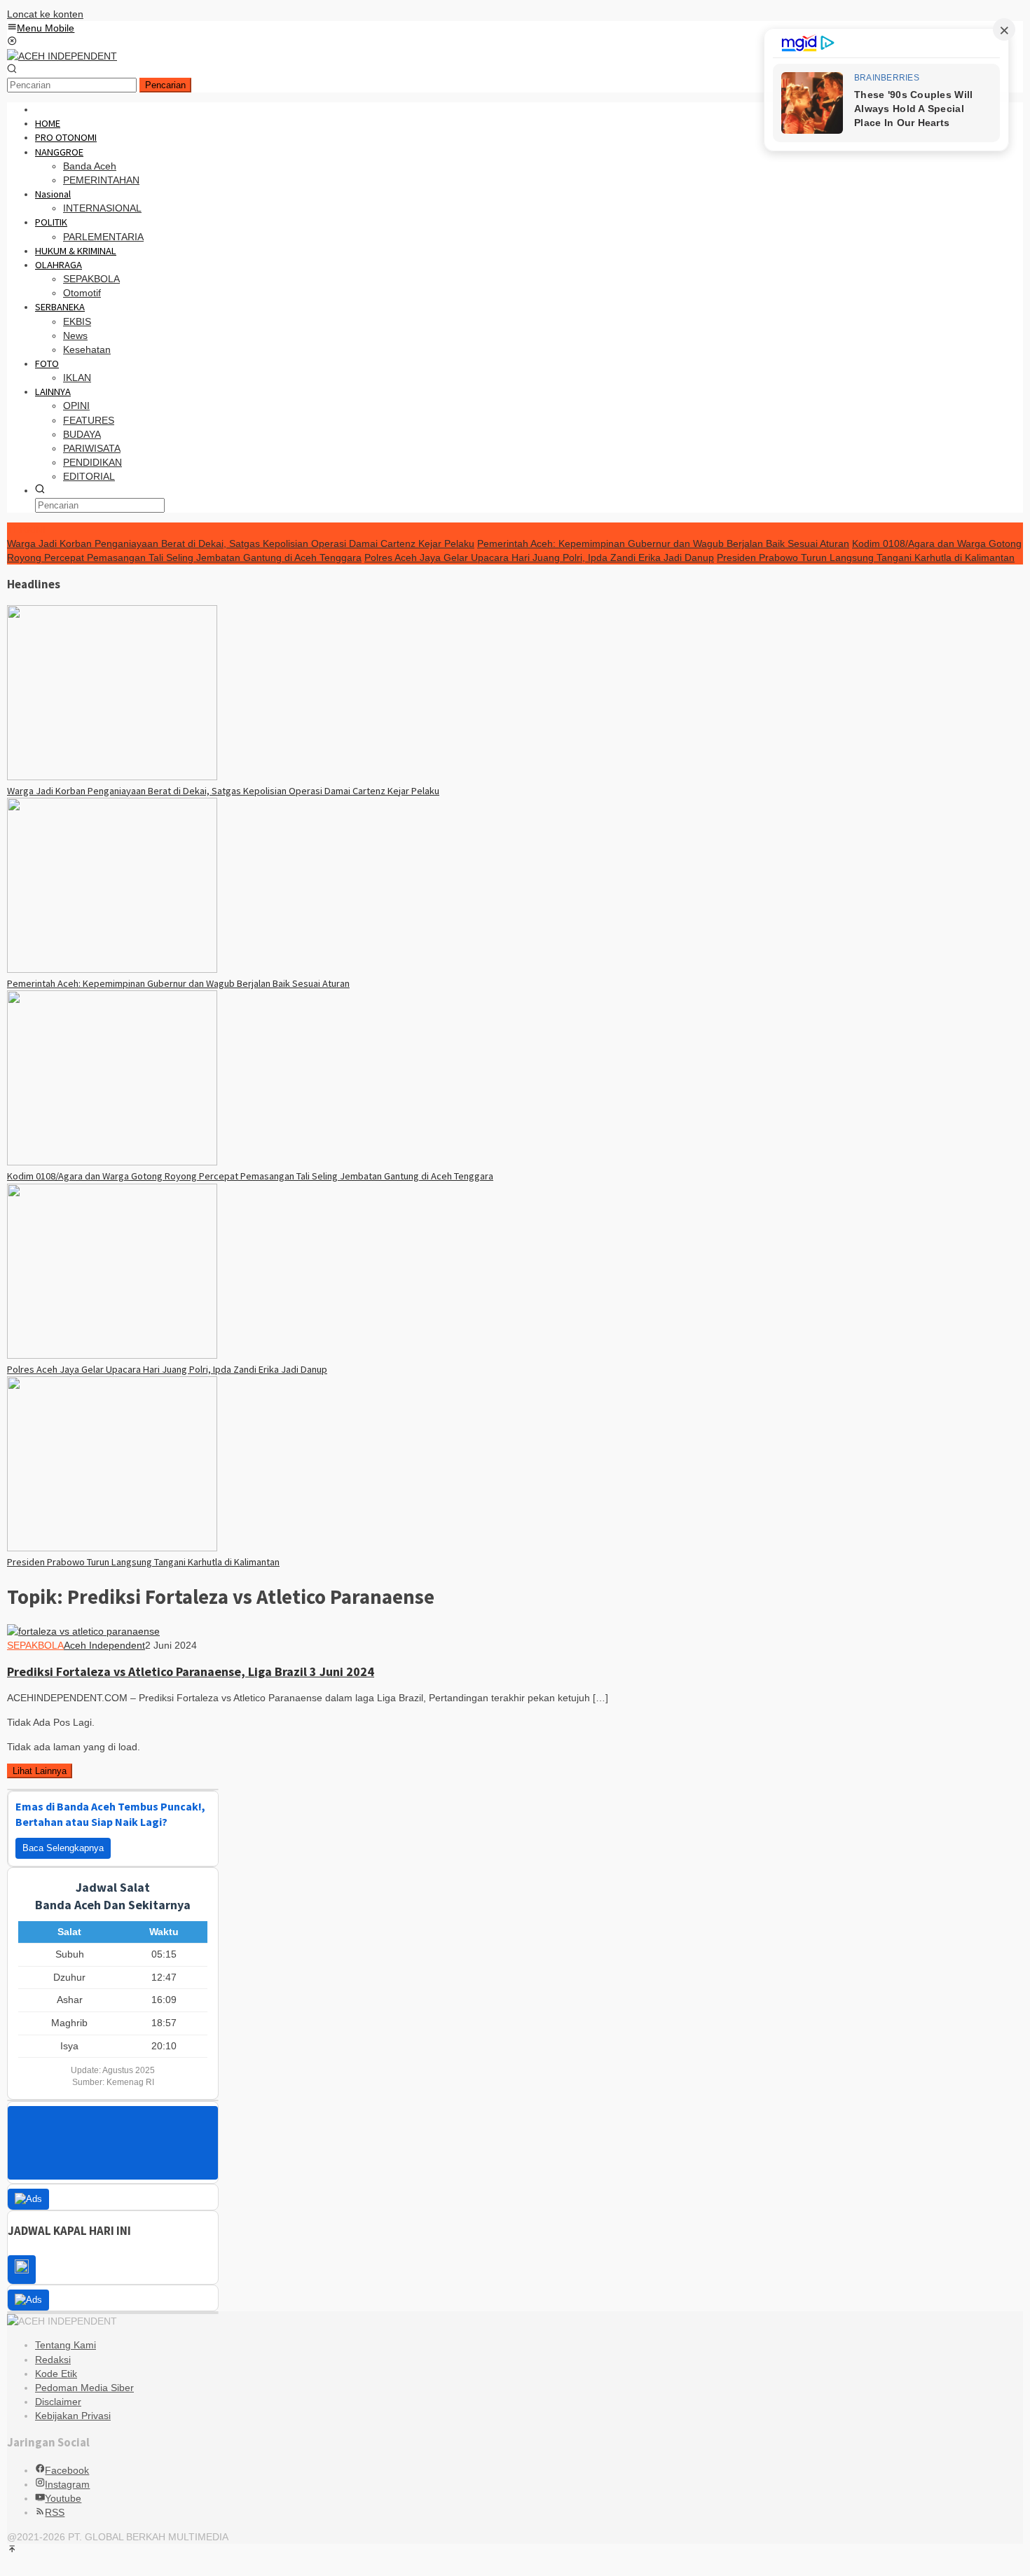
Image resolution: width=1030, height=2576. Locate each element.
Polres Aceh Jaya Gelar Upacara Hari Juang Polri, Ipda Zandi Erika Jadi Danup (539, 558)
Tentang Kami (66, 2345)
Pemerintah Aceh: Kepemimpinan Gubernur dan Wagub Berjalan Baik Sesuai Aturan (663, 543)
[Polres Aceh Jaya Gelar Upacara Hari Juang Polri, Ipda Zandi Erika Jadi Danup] (112, 1355)
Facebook (67, 2470)
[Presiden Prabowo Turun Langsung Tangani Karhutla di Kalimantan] (112, 1548)
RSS (55, 2512)
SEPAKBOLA (35, 1645)
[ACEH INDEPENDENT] (62, 56)
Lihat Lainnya (40, 1771)
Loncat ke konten (45, 14)
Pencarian (165, 85)
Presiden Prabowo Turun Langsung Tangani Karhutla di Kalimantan (866, 558)
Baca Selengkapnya (63, 1848)
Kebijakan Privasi (73, 2416)
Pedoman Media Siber (84, 2388)
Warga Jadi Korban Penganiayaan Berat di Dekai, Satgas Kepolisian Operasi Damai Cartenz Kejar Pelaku (241, 543)
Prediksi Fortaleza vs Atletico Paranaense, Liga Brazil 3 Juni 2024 (191, 1671)
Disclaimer (58, 2402)
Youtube (63, 2498)
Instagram (67, 2484)
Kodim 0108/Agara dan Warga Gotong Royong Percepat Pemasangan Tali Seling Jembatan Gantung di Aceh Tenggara (250, 1176)
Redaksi (53, 2360)
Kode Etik (56, 2374)
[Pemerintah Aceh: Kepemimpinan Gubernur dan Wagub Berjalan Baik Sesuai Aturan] (112, 969)
